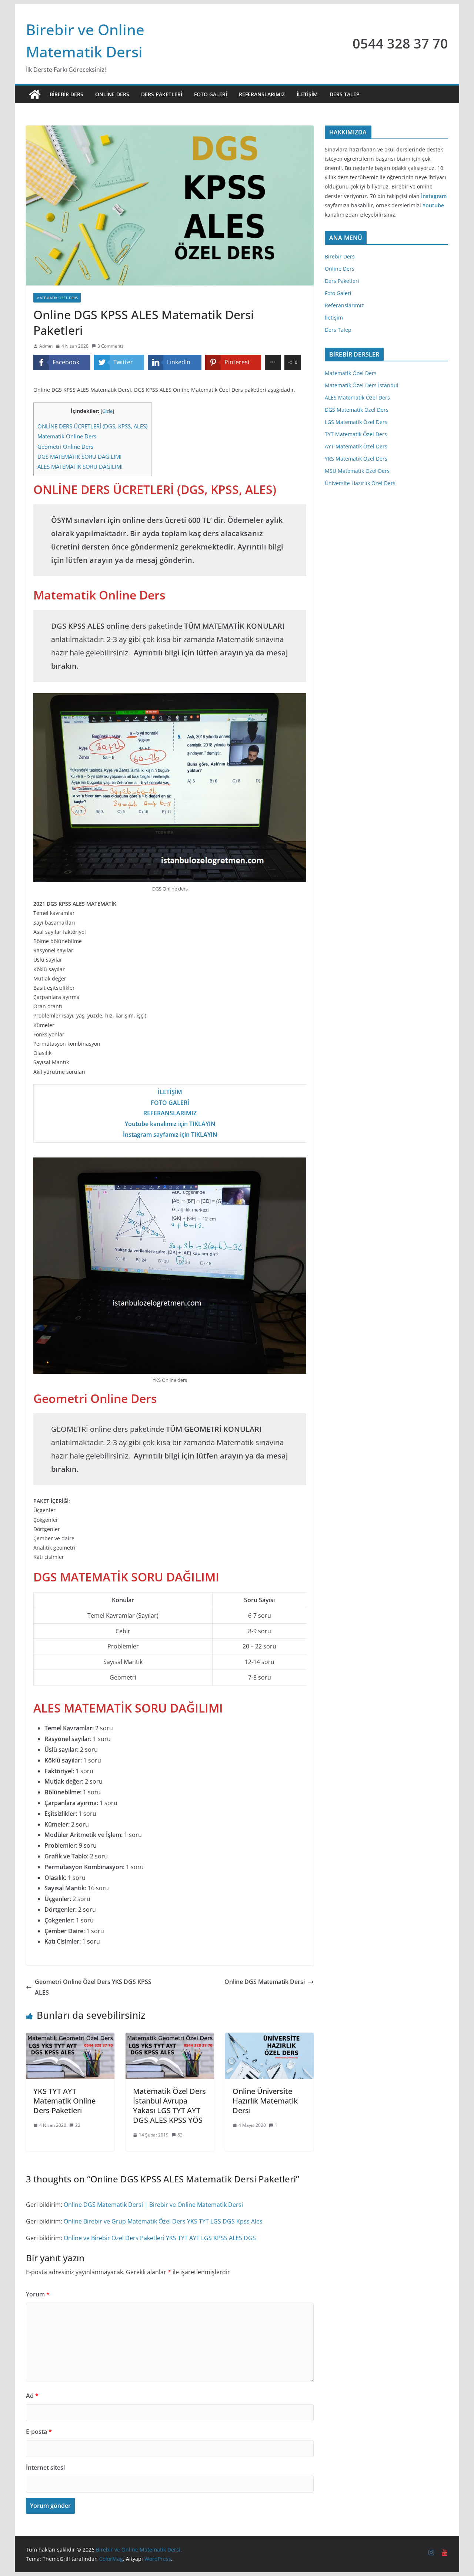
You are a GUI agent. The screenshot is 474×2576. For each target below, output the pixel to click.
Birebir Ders (66, 94)
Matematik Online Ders (67, 436)
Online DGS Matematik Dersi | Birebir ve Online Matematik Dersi (153, 2205)
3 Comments (111, 346)
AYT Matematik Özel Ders (356, 446)
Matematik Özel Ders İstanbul (362, 385)
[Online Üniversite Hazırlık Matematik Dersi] (269, 2038)
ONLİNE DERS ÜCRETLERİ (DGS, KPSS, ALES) (92, 426)
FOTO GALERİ (170, 1103)
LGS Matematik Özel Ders (356, 422)
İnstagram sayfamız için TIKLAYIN (170, 1135)
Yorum (38, 2294)
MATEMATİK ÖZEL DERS (57, 298)
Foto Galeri (211, 94)
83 (180, 2135)
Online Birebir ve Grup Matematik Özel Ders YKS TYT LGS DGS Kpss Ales (163, 2221)
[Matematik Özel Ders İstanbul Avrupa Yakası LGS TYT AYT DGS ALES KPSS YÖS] (170, 2038)
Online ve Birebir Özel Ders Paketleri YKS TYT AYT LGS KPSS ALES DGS (160, 2238)
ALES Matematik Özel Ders (357, 397)
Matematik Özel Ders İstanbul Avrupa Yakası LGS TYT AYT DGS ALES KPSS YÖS (169, 2106)
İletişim (307, 94)
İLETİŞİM (170, 1092)
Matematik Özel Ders (351, 373)
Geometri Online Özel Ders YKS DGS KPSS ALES (93, 1987)
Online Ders (112, 94)
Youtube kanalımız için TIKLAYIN (170, 1124)
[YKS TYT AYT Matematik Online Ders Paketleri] (70, 2038)
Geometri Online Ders (65, 447)
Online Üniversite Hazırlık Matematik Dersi (265, 2101)
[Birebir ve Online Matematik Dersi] (35, 94)
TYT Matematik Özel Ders (356, 434)
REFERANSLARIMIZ (170, 1113)
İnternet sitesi (45, 2468)
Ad (32, 2396)
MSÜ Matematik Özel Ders (357, 471)
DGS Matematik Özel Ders (357, 410)
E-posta (39, 2432)
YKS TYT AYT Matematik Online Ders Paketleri (64, 2101)
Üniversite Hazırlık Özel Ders (360, 483)
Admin (46, 346)
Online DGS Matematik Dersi (265, 1982)
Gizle (107, 411)
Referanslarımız (262, 94)
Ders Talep (345, 94)
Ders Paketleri (162, 94)
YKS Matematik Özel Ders (356, 459)
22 (78, 2125)
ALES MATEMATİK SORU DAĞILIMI (80, 467)
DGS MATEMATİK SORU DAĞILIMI (79, 457)
